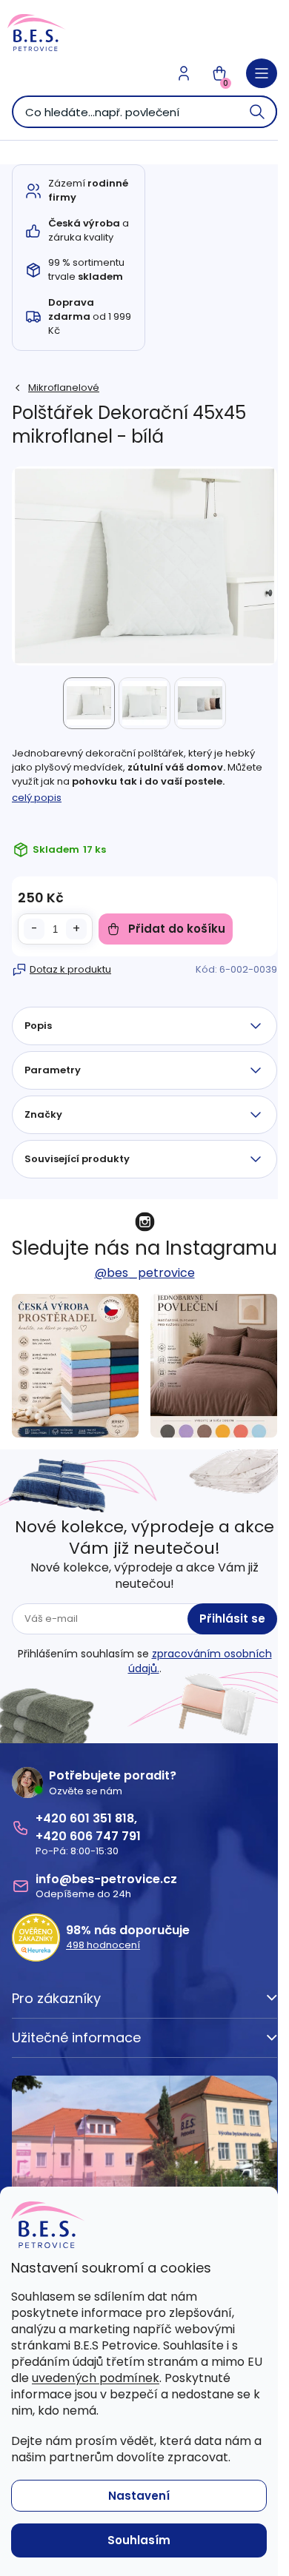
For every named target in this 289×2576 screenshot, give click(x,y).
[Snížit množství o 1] (34, 929)
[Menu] (262, 73)
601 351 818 (102, 1818)
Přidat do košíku (177, 929)
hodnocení (103, 1945)
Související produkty (77, 1159)
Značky (43, 1114)
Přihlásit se (232, 1619)
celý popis (37, 798)
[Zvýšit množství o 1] (76, 929)
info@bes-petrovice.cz (106, 1879)
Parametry (53, 1070)
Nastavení (139, 2496)
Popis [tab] (38, 1026)
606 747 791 (105, 1836)
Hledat (258, 112)
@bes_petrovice (145, 1273)
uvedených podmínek (96, 2378)
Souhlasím (139, 2540)
